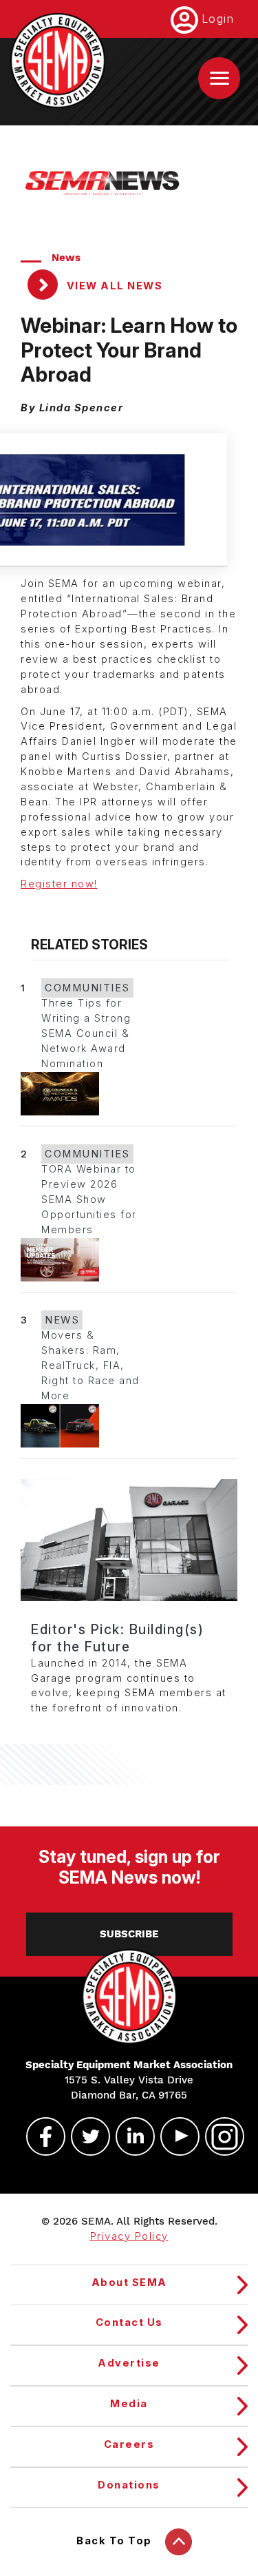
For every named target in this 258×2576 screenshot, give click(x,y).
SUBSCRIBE (129, 1934)
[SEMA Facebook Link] (40, 2136)
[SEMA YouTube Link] (174, 2136)
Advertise (129, 2363)
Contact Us (129, 2322)
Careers (129, 2444)
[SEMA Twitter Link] (85, 2136)
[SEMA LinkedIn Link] (129, 2136)
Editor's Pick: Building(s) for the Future (117, 1638)
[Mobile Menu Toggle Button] (219, 78)
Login (218, 19)
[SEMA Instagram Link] (219, 2136)
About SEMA (129, 2283)
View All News (113, 286)
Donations (129, 2485)
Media (129, 2404)
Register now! (59, 884)
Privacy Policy (129, 2236)
